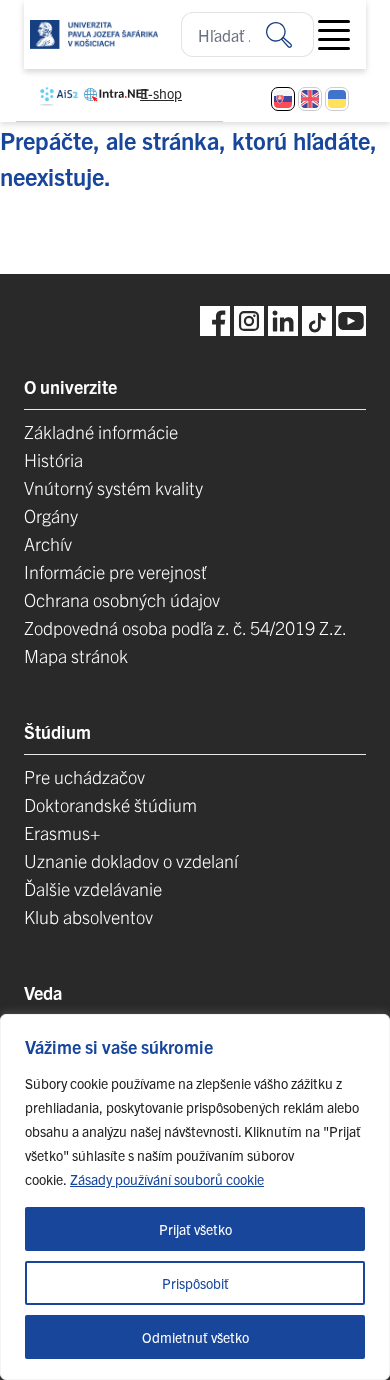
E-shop (161, 93)
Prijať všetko (195, 1229)
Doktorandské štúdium (110, 804)
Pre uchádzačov (84, 776)
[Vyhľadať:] (290, 34)
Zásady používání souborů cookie (167, 1179)
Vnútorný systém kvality (113, 487)
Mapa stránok (76, 655)
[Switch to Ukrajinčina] (337, 99)
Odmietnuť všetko (195, 1337)
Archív (48, 543)
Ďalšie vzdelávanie (93, 888)
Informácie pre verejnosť (115, 571)
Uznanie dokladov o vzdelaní (131, 860)
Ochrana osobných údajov (122, 599)
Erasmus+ (62, 832)
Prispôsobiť (195, 1283)
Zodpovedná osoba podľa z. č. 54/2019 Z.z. (185, 627)
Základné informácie (101, 431)
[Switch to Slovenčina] (283, 99)
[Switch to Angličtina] (310, 99)
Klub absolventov (88, 916)
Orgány (51, 515)
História (53, 459)
